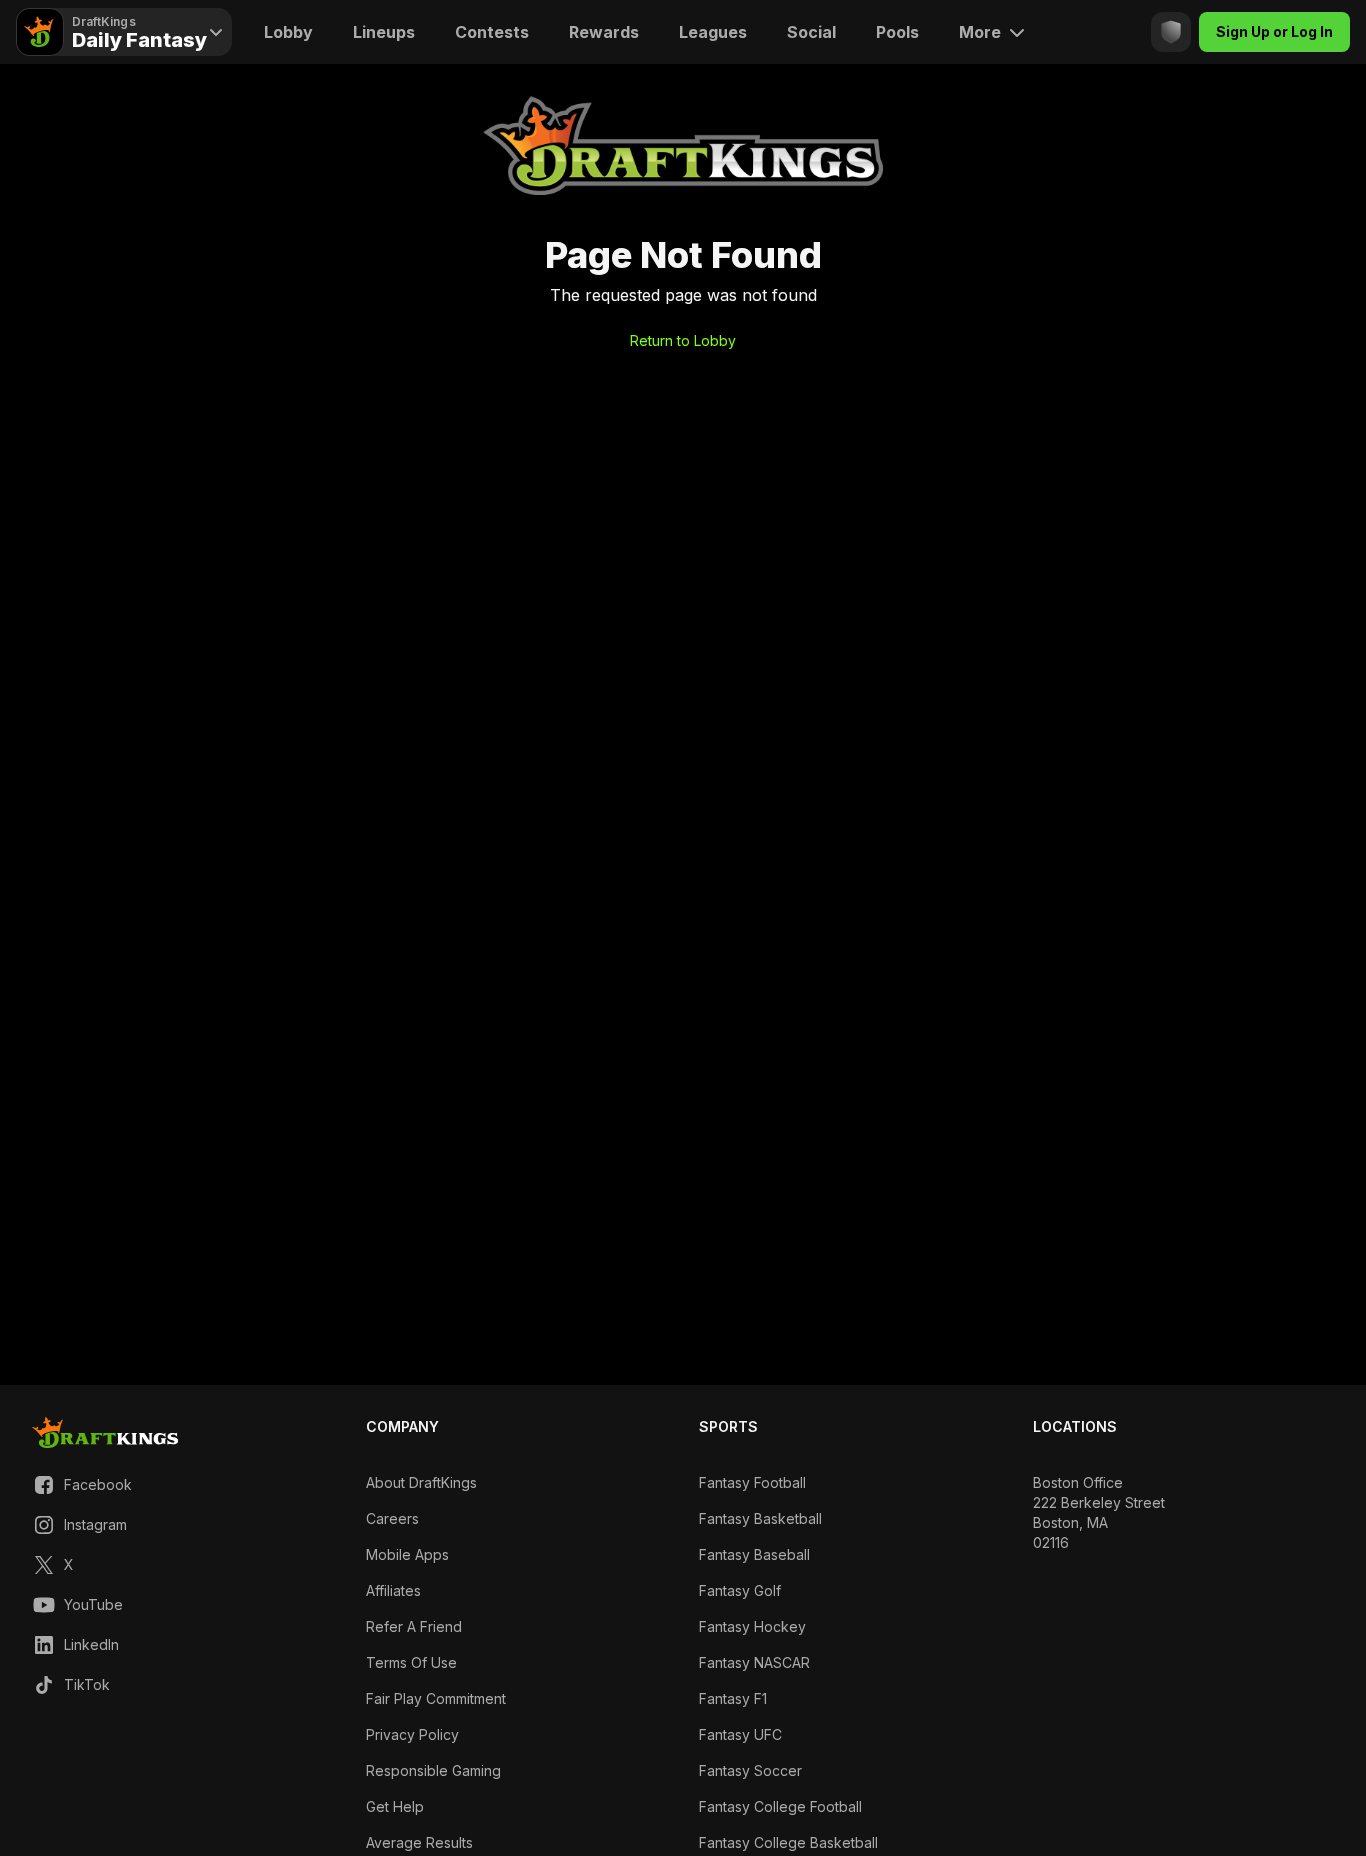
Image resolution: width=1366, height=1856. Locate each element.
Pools (897, 32)
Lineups (384, 32)
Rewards (604, 32)
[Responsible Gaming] (1171, 32)
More (980, 32)
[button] (82, 1485)
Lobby (288, 32)
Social (811, 32)
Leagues (713, 32)
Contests (492, 32)
